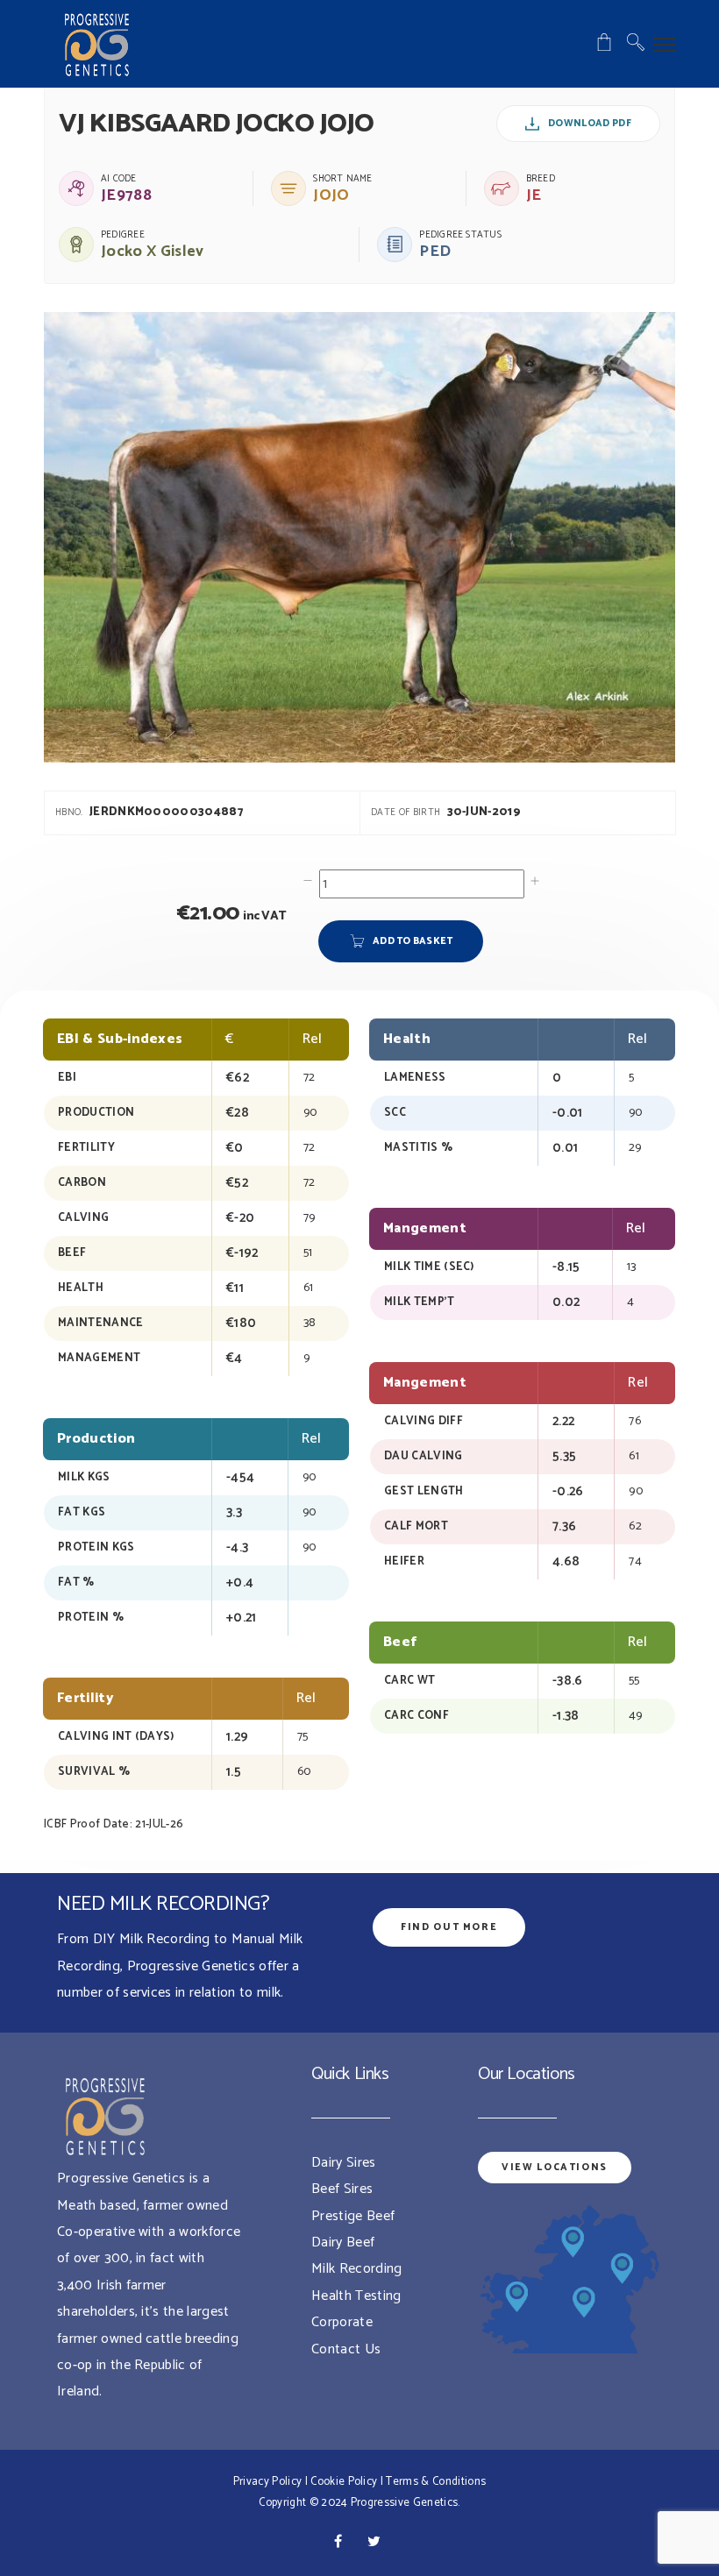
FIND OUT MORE (449, 1927)
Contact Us (346, 2349)
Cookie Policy (344, 2482)
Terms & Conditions (436, 2482)
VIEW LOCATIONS (555, 2168)
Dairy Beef (343, 2242)
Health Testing (356, 2296)
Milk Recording (356, 2269)
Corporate (342, 2322)
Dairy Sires (344, 2163)
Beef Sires (342, 2189)
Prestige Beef (353, 2216)
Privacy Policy (267, 2482)
